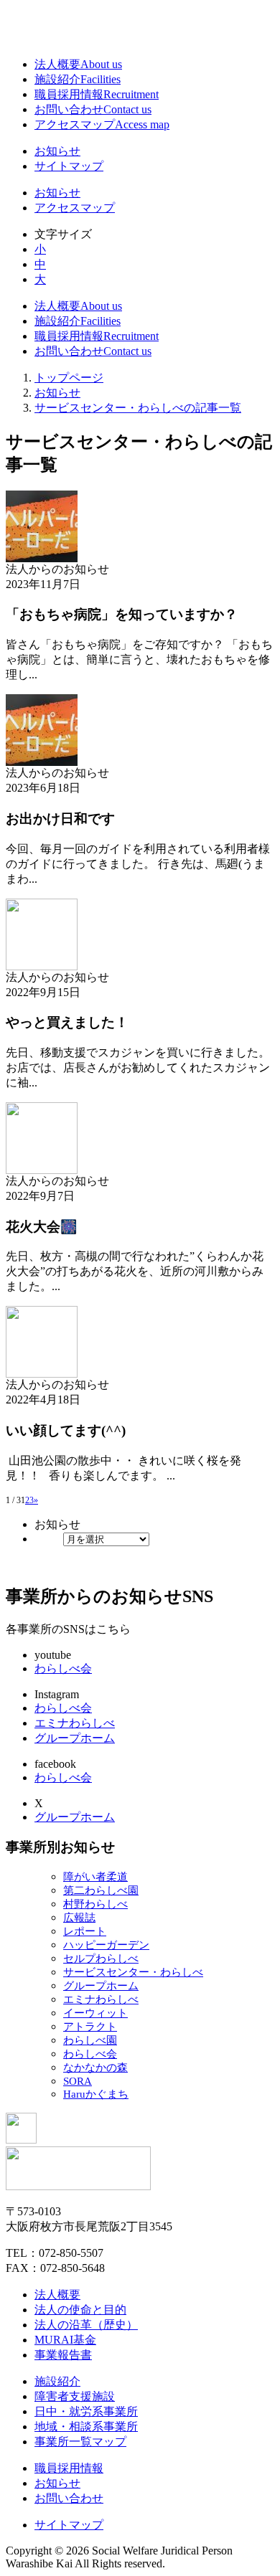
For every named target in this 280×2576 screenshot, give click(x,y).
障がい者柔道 (95, 1877)
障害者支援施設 (75, 2396)
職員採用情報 (97, 94)
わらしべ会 (63, 1668)
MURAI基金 (65, 2340)
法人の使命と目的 (80, 2310)
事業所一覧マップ (80, 2442)
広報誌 (79, 1918)
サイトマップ (69, 166)
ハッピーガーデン (106, 1945)
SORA (78, 2081)
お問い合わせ (93, 109)
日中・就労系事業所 (86, 2411)
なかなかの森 (95, 2068)
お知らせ (57, 151)
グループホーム (75, 1738)
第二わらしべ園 (101, 1890)
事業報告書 (63, 2355)
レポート (85, 1931)
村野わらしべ (95, 1904)
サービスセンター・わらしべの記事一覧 (138, 408)
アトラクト (90, 2027)
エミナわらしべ (75, 1723)
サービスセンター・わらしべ (133, 1972)
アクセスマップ (102, 124)
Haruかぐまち (96, 2094)
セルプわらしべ (101, 1959)
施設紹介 (78, 79)
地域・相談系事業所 (86, 2426)
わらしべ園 (90, 2040)
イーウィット (95, 2013)
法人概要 (78, 64)
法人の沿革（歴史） (86, 2325)
